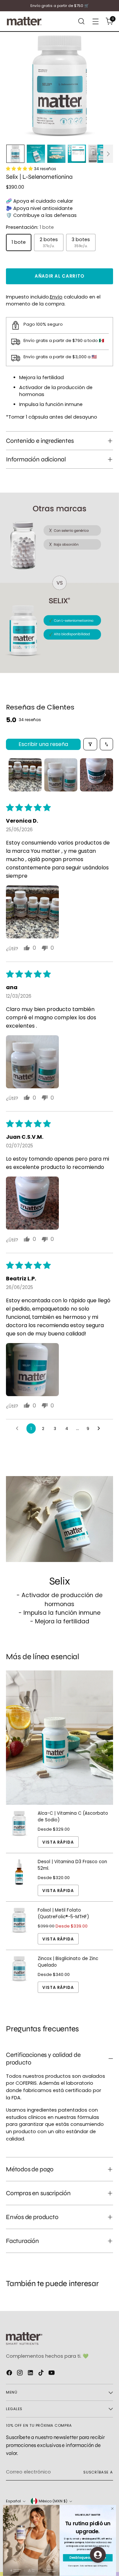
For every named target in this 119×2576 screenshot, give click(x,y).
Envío (56, 297)
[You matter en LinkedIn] (31, 2374)
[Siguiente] (108, 154)
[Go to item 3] (97, 775)
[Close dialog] (112, 2508)
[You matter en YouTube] (52, 2374)
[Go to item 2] (61, 775)
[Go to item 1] (25, 775)
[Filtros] (90, 744)
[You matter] (24, 21)
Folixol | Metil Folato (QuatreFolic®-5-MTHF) (63, 1913)
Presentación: (30, 227)
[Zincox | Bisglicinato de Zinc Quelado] (19, 1974)
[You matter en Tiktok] (42, 2374)
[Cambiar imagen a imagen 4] (77, 154)
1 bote (19, 242)
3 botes (81, 242)
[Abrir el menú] (95, 21)
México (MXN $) (53, 2501)
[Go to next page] (100, 1429)
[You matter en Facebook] (10, 2374)
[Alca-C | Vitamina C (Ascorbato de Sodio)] (19, 1829)
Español (13, 2501)
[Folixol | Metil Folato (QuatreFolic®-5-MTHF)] (19, 1926)
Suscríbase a (98, 2472)
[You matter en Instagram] (20, 2374)
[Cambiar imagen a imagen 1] (15, 154)
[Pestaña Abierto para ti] (98, 2555)
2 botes (49, 242)
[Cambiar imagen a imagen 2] (36, 154)
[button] (32, 912)
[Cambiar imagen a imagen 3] (56, 154)
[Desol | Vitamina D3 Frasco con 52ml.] (19, 1877)
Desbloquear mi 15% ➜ (88, 2558)
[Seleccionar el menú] (81, 21)
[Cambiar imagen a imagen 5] (97, 154)
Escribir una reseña (43, 744)
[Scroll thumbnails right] (105, 775)
